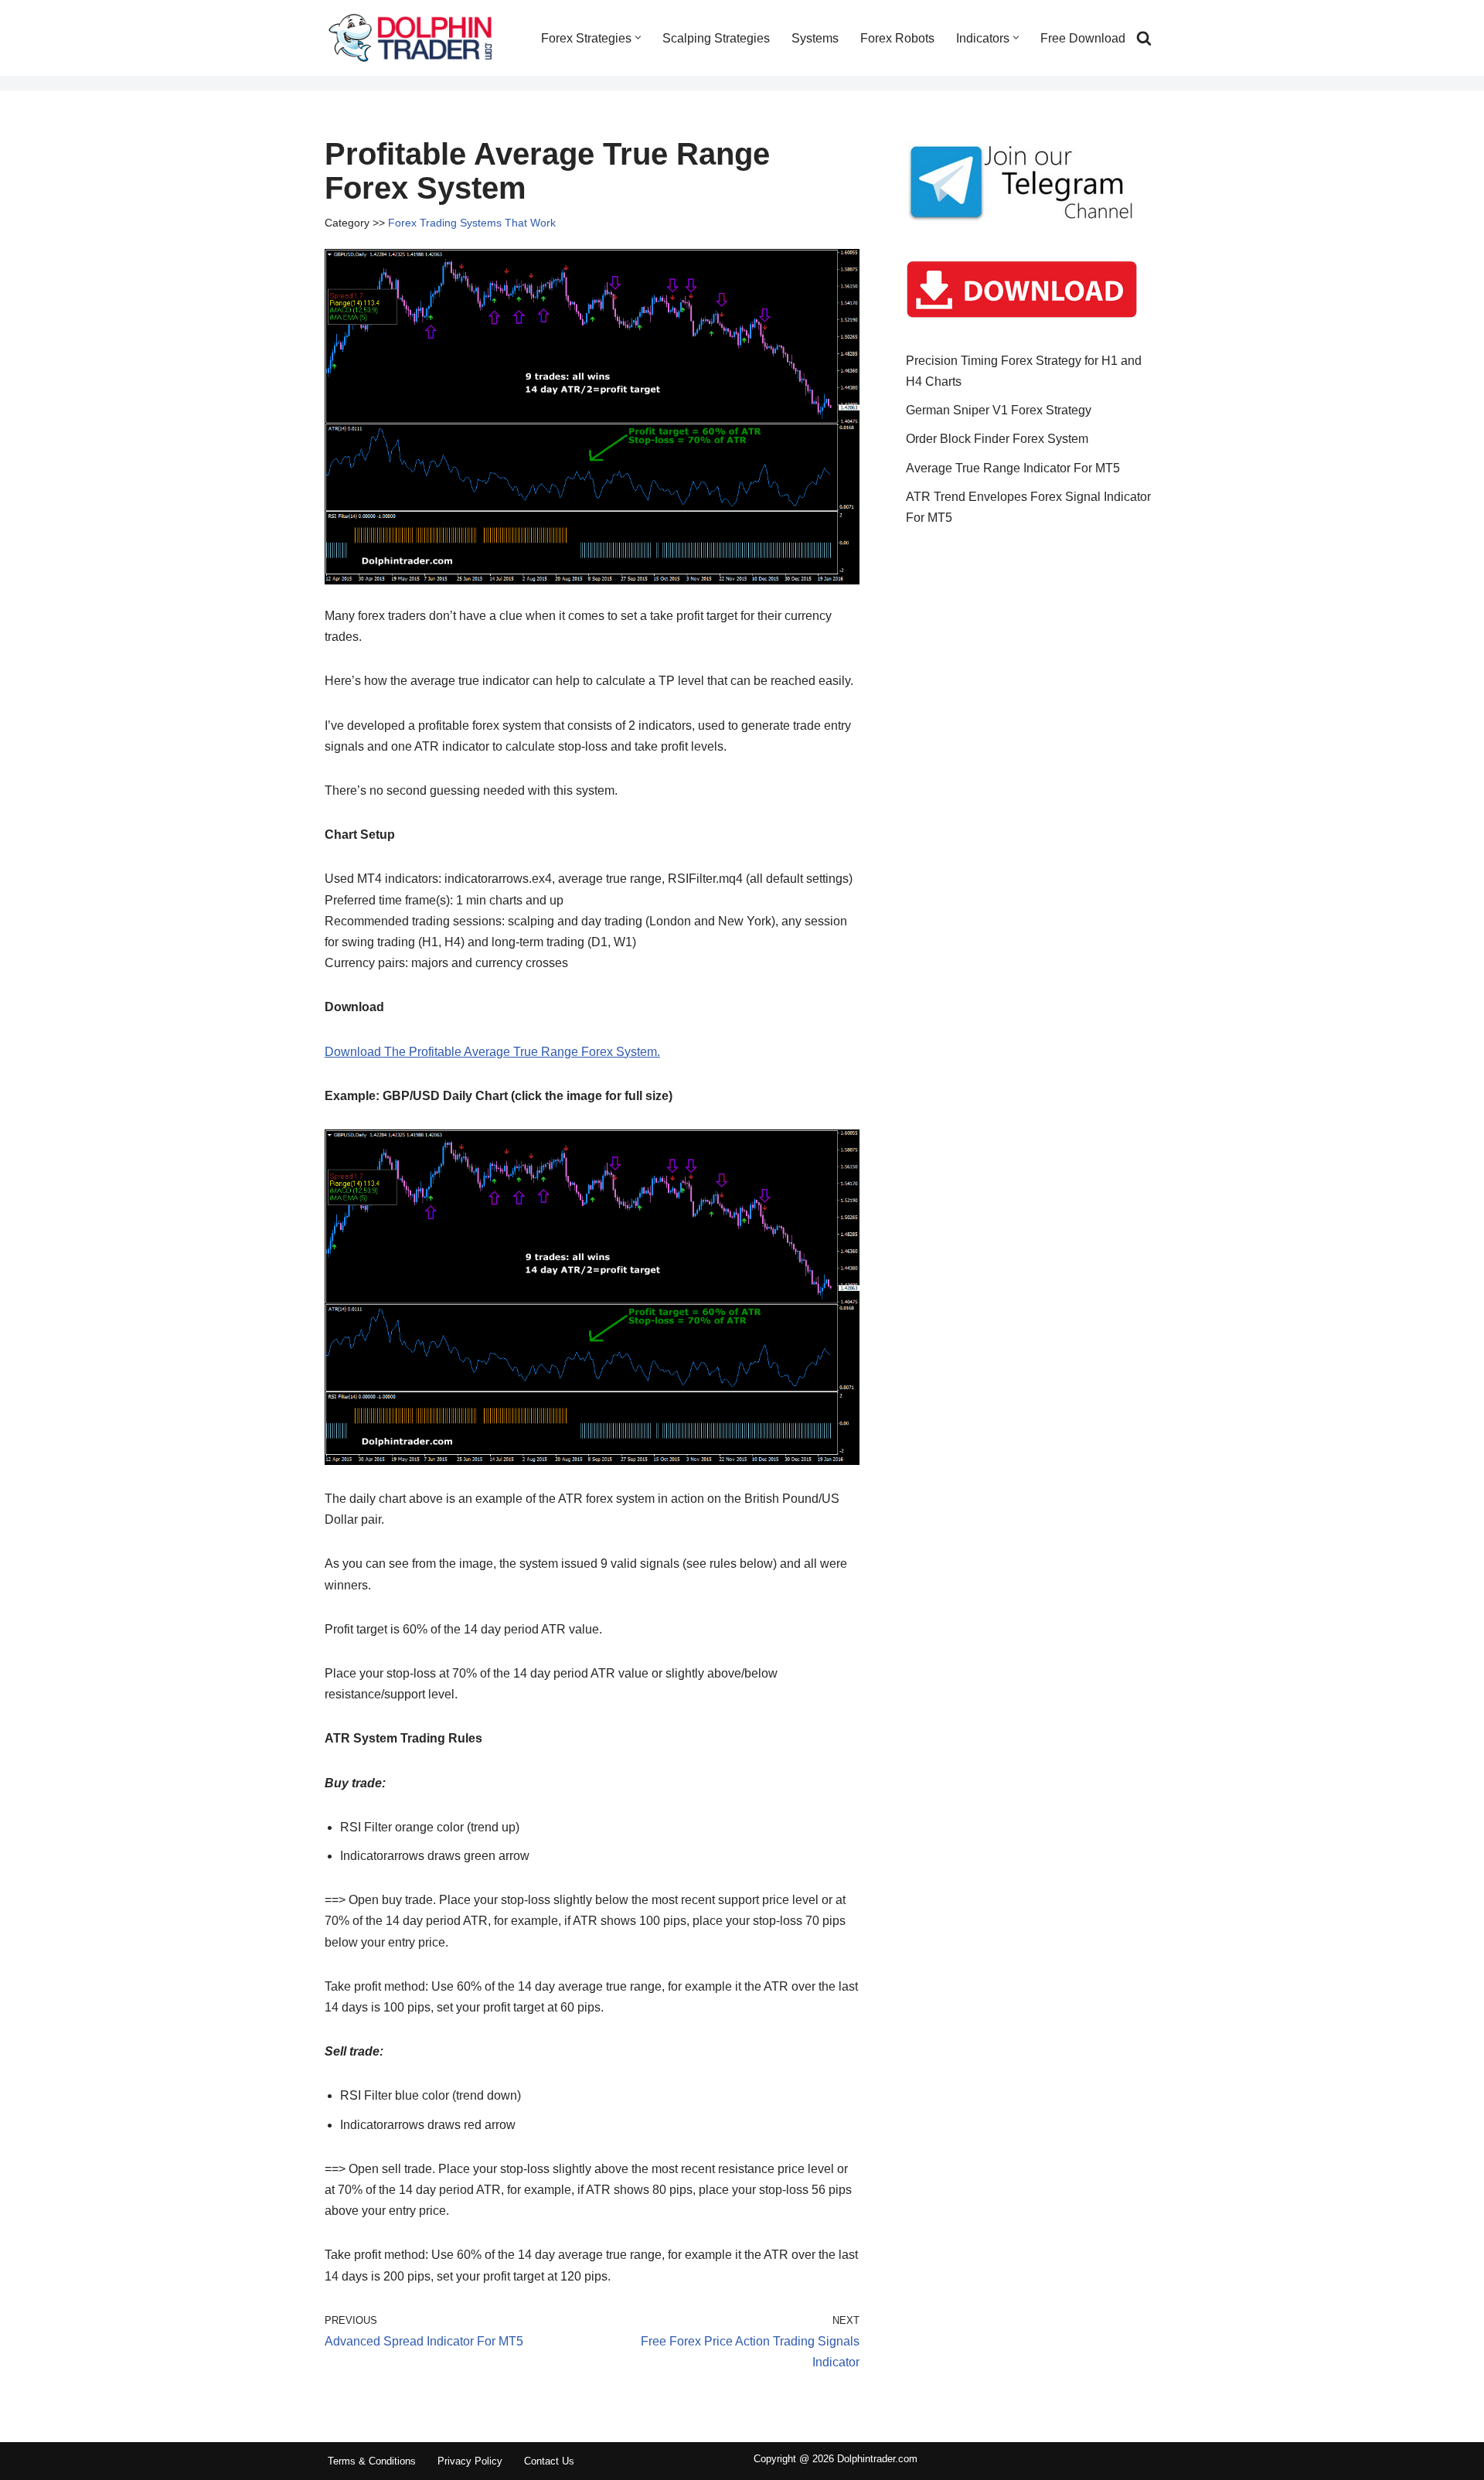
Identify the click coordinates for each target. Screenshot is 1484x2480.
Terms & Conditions (372, 2461)
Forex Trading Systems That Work (472, 223)
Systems (815, 38)
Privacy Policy (470, 2461)
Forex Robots (897, 38)
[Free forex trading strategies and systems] (410, 38)
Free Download (1083, 38)
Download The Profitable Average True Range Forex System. (492, 1052)
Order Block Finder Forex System (997, 439)
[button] (638, 37)
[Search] (1144, 38)
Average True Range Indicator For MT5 (1013, 468)
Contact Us (549, 2461)
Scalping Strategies (716, 38)
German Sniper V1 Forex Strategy (999, 410)
